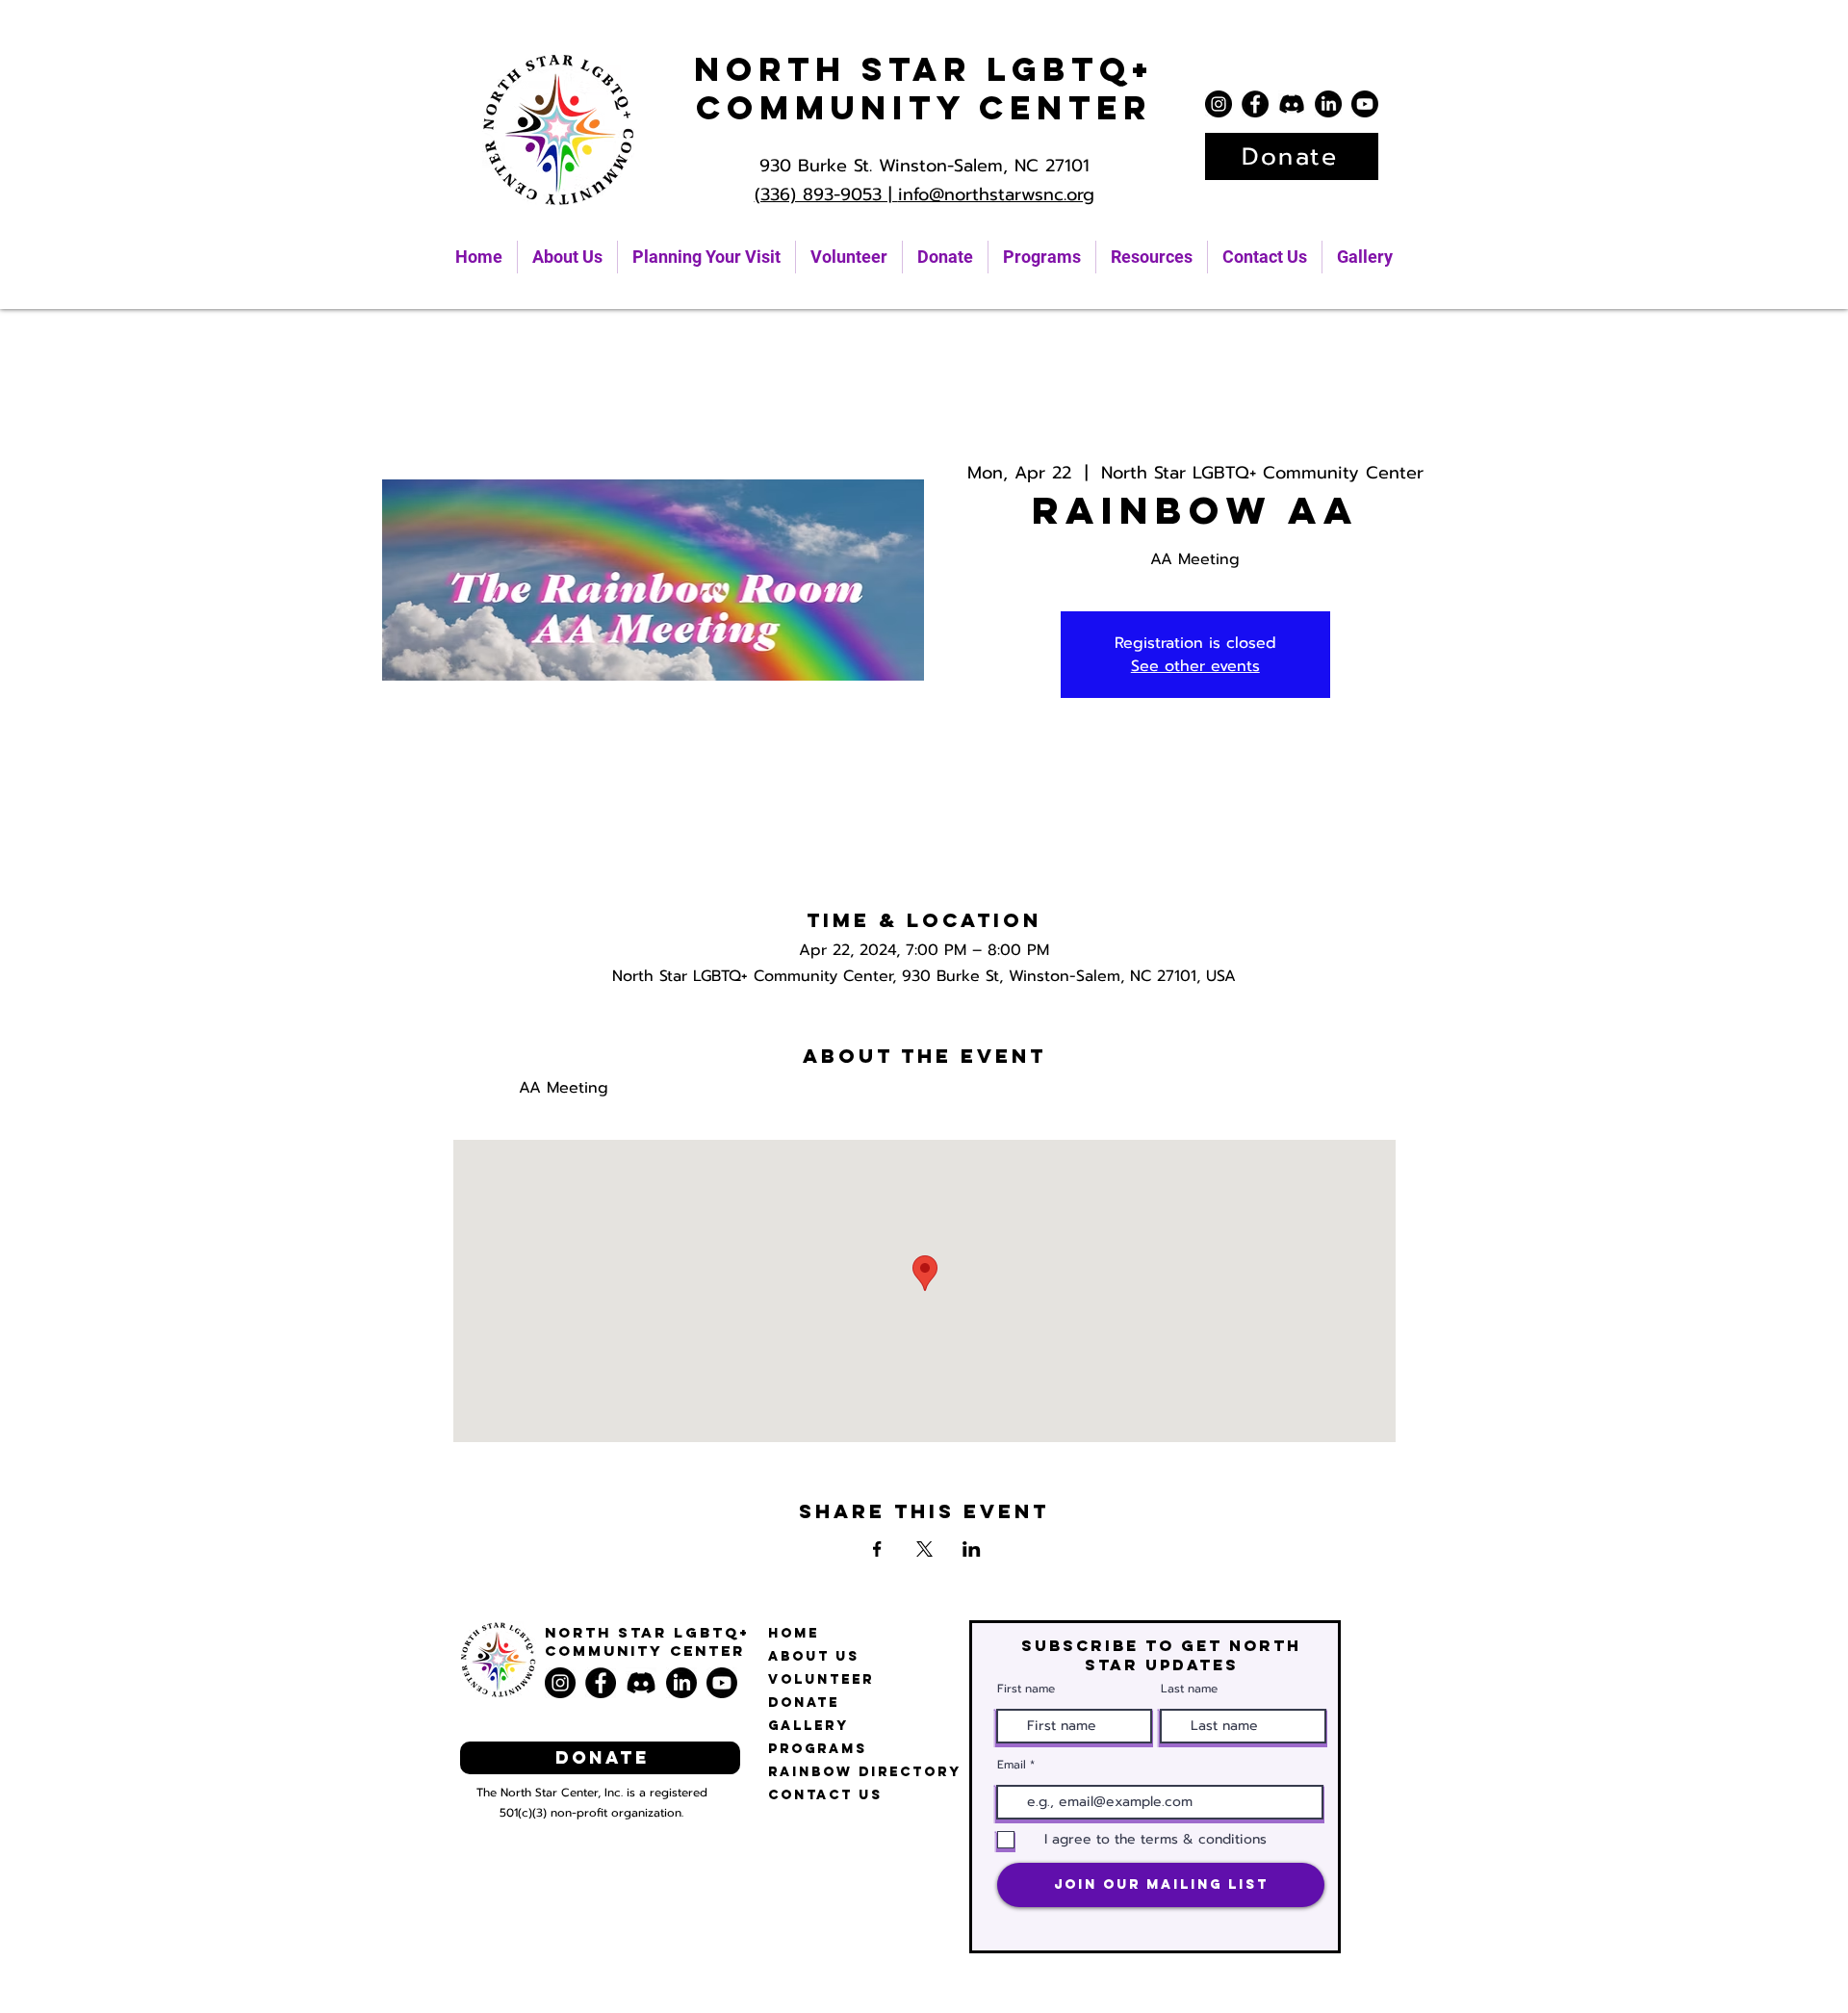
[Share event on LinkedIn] (972, 1549)
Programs (818, 1749)
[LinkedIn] (1328, 104)
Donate (804, 1703)
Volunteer (821, 1679)
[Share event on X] (924, 1549)
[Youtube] (1365, 104)
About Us (814, 1656)
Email (1012, 1765)
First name (1026, 1689)
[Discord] (1292, 104)
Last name (1189, 1689)
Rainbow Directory (865, 1772)
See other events (1195, 666)
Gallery (808, 1726)
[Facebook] (1255, 104)
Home (794, 1633)
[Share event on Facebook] (877, 1549)
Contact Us (825, 1795)
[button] (1152, 257)
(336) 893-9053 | (826, 194)
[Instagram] (1219, 104)
